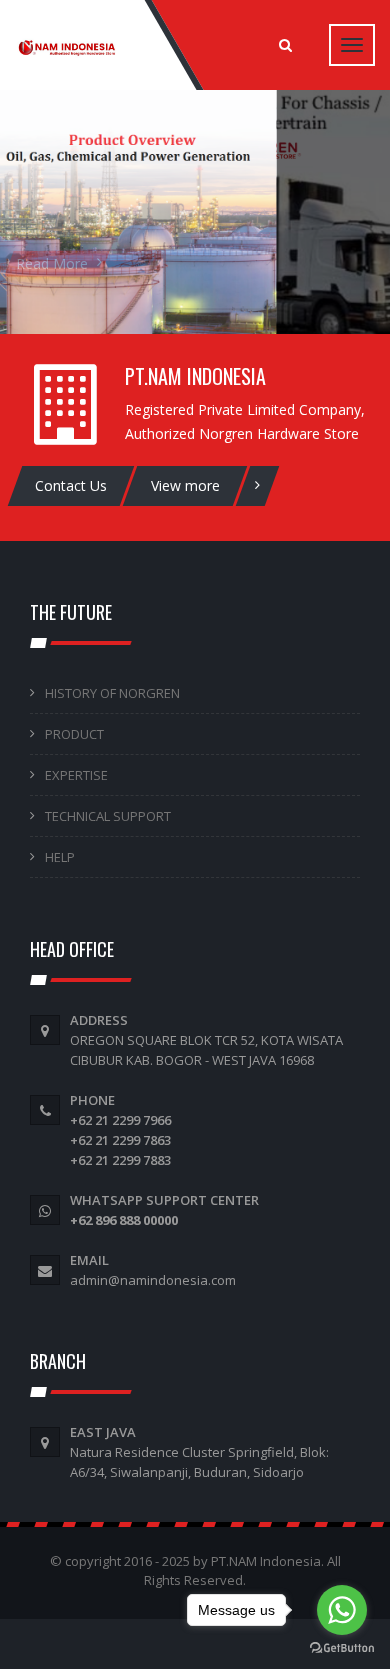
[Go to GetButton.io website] (342, 1648)
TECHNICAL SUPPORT (108, 816)
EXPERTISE (76, 775)
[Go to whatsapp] (342, 1610)
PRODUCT (74, 734)
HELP (60, 857)
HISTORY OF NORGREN (112, 693)
